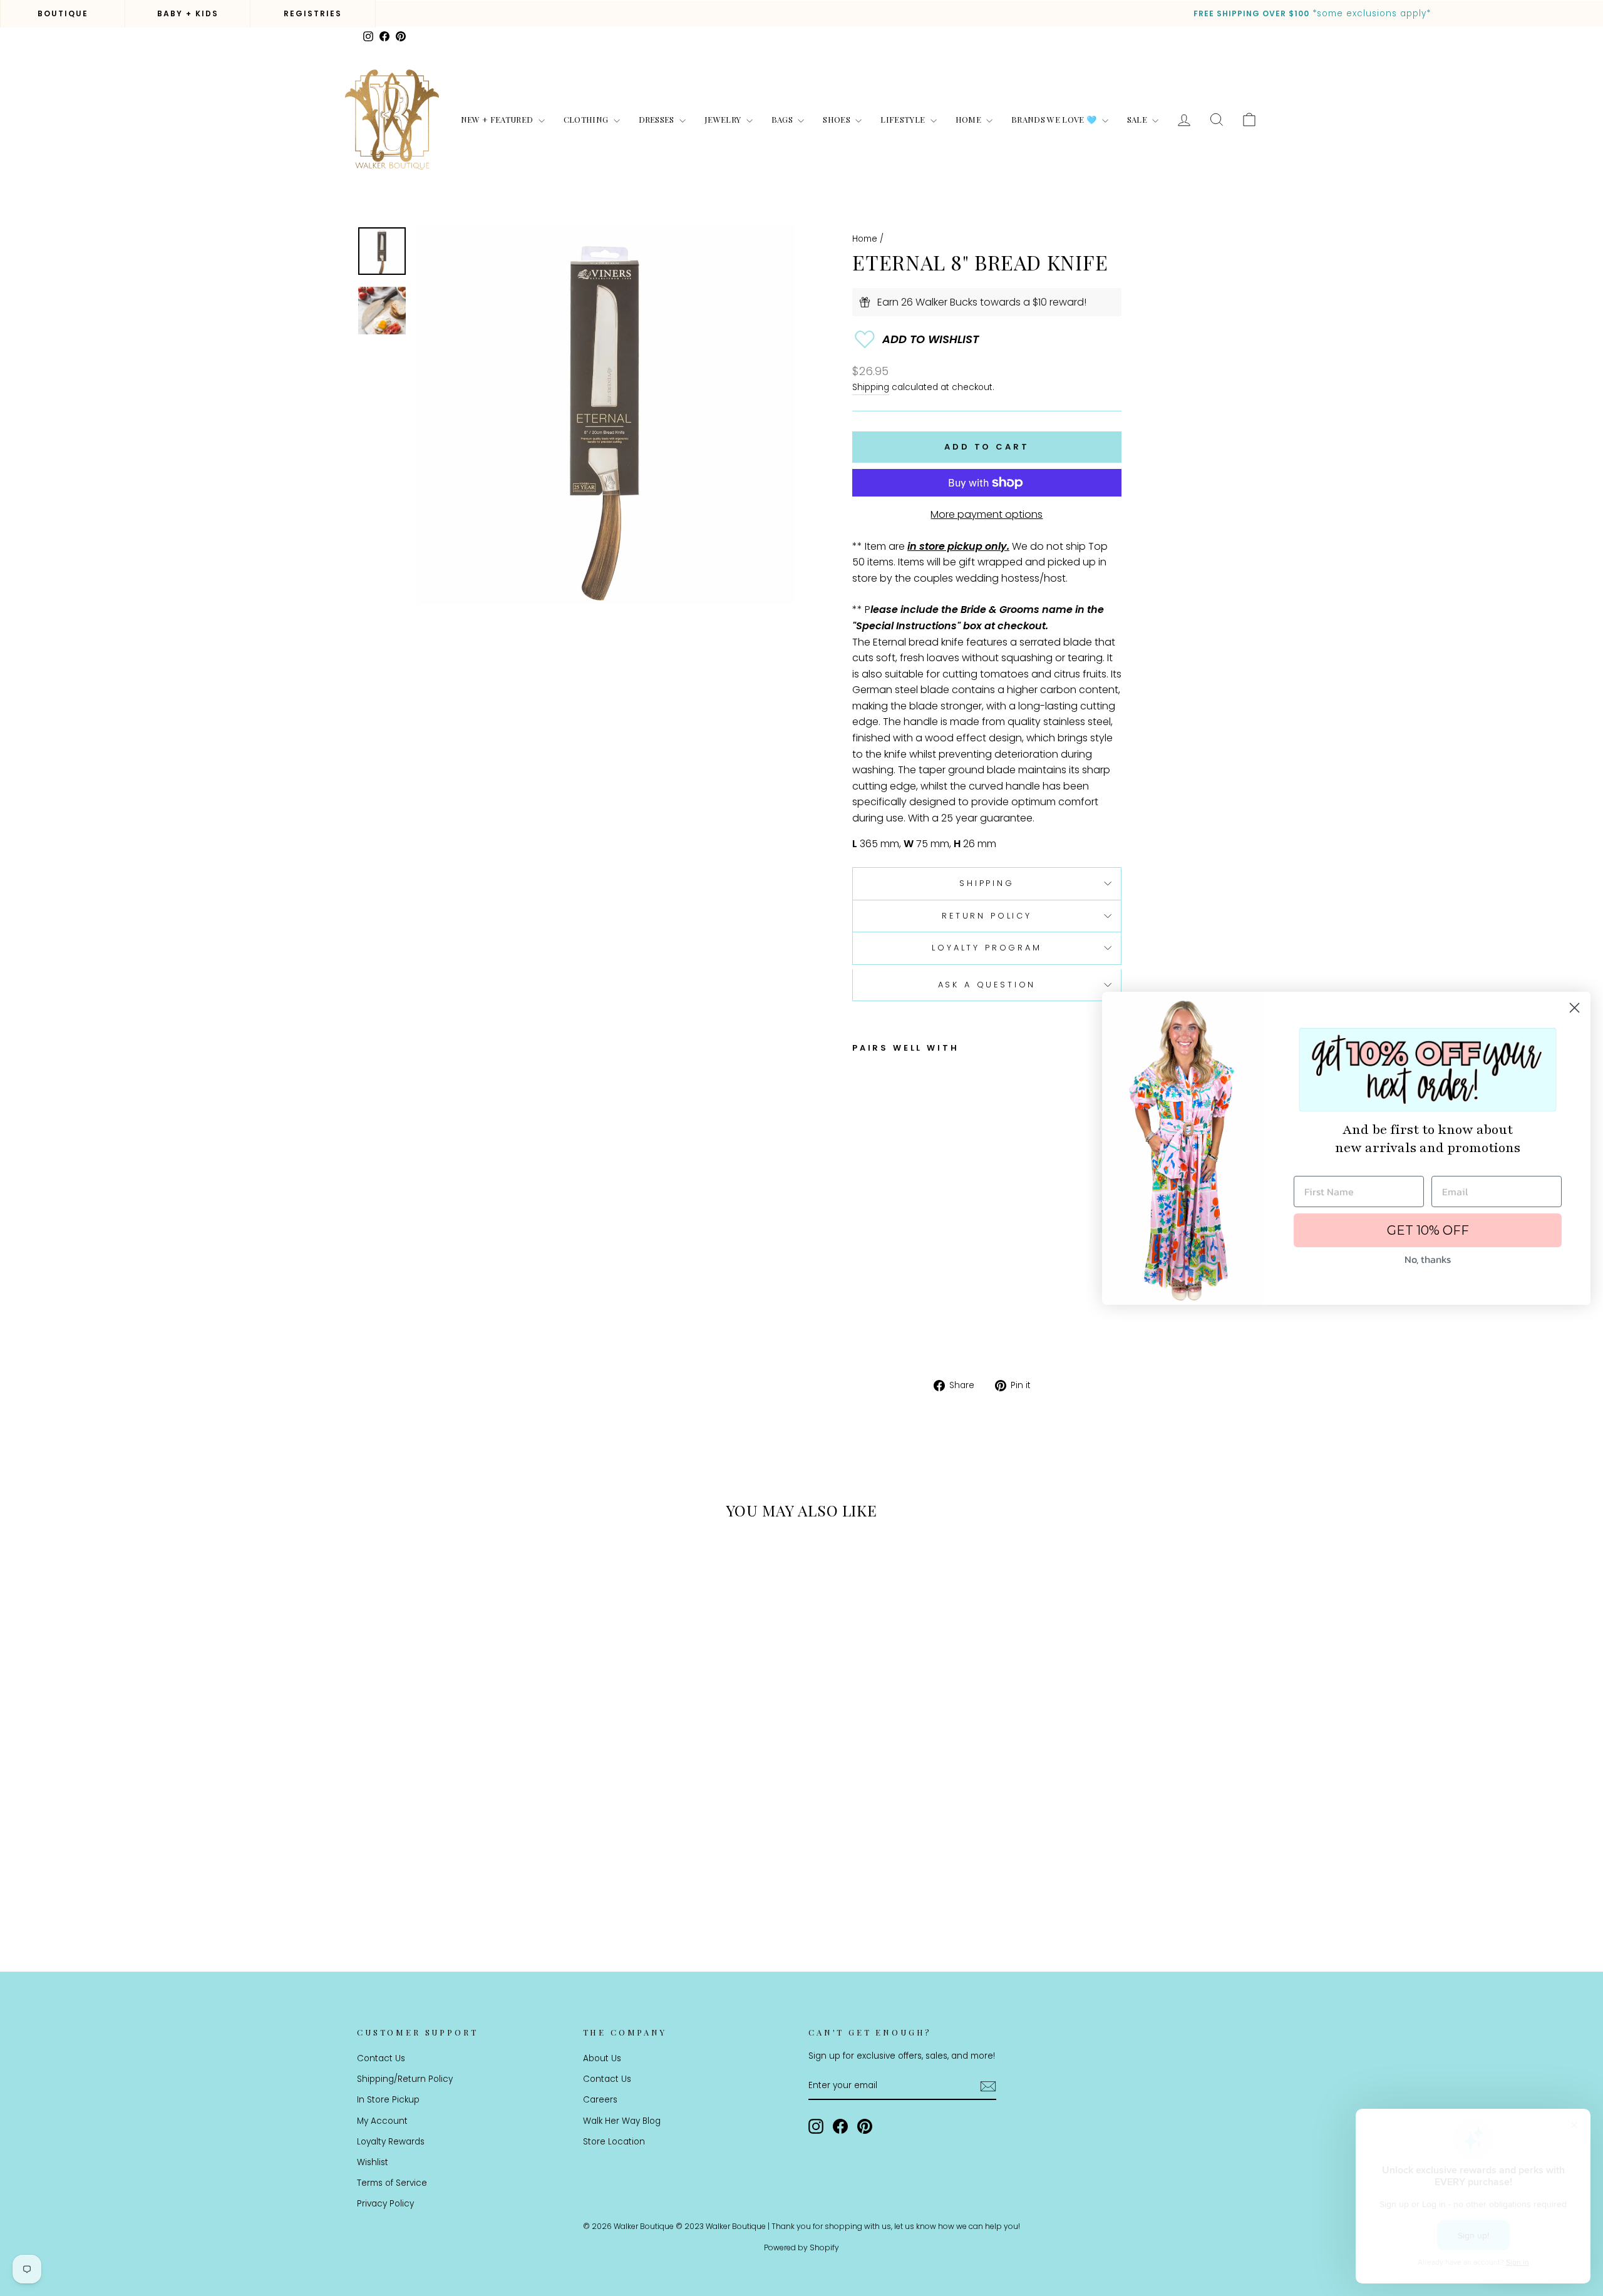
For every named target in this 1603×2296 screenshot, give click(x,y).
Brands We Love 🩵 (1055, 119)
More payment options (987, 514)
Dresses (658, 119)
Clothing (587, 119)
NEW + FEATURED (498, 119)
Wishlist (373, 2162)
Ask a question (987, 985)
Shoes (838, 119)
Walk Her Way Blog (622, 2121)
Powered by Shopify (801, 2247)
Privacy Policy (385, 2204)
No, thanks (1428, 1259)
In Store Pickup (388, 2100)
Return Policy (987, 916)
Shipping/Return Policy (405, 2079)
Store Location (614, 2142)
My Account (382, 2121)
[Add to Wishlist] (987, 339)
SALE (1138, 119)
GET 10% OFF (1428, 1230)
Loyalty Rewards (391, 2142)
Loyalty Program (987, 948)
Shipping (871, 387)
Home (970, 119)
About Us (602, 2058)
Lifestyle (904, 119)
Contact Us (381, 2058)
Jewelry (724, 119)
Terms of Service (392, 2183)
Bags (783, 119)
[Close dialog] (1575, 1008)
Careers (600, 2100)
